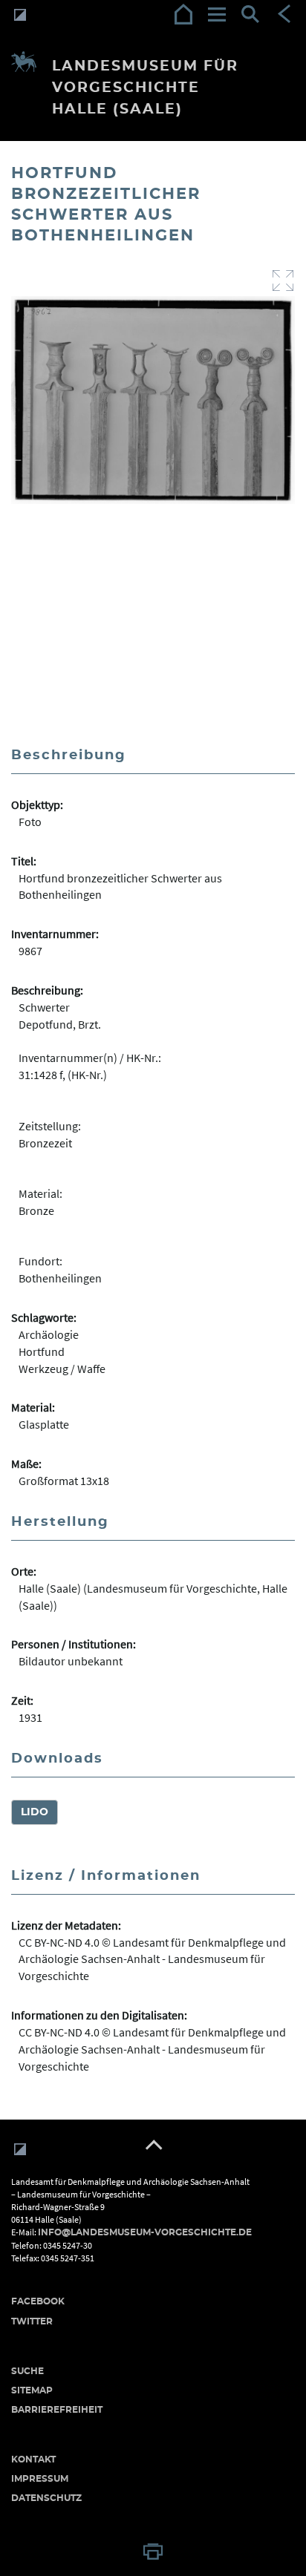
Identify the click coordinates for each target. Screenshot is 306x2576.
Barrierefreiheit (57, 2410)
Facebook (38, 2301)
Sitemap (32, 2390)
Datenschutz (46, 2498)
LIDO (35, 1812)
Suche (27, 2371)
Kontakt (33, 2459)
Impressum (40, 2479)
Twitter (32, 2321)
